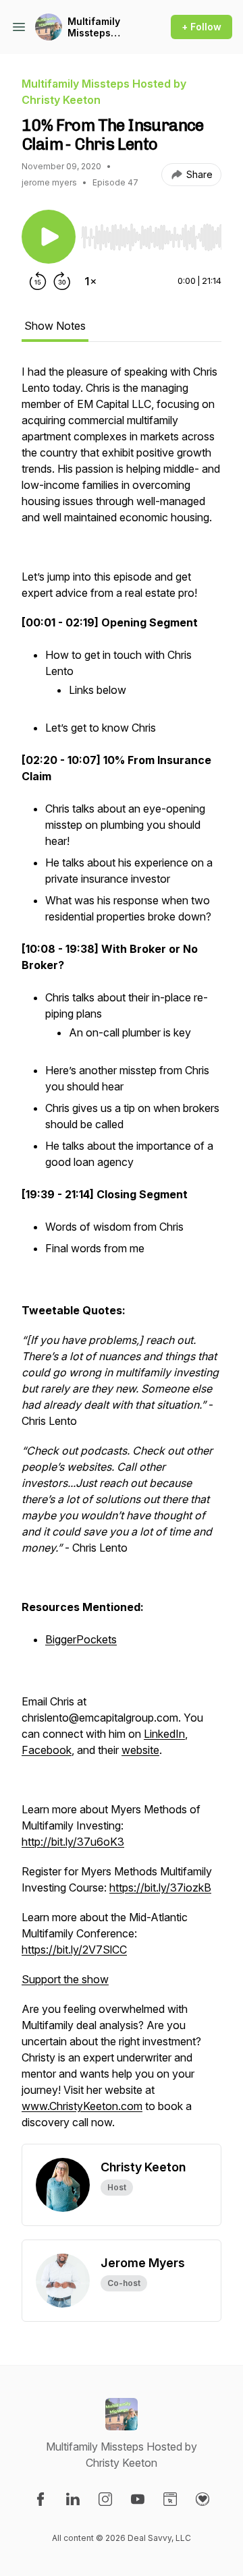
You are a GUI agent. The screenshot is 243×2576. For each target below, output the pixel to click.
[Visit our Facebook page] (40, 2499)
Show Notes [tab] (55, 326)
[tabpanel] (122, 1254)
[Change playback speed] (90, 281)
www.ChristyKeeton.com (82, 2106)
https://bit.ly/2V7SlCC (74, 1950)
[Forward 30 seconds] (62, 281)
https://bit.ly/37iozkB (160, 1887)
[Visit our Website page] (170, 2499)
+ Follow (201, 27)
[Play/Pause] (49, 237)
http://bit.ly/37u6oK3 (73, 1842)
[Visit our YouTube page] (138, 2499)
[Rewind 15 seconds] (38, 281)
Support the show (65, 1979)
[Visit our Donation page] (202, 2499)
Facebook (47, 1750)
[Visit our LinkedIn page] (73, 2499)
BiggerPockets (81, 1639)
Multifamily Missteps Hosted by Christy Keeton (103, 27)
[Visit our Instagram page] (105, 2499)
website (140, 1750)
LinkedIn (164, 1734)
